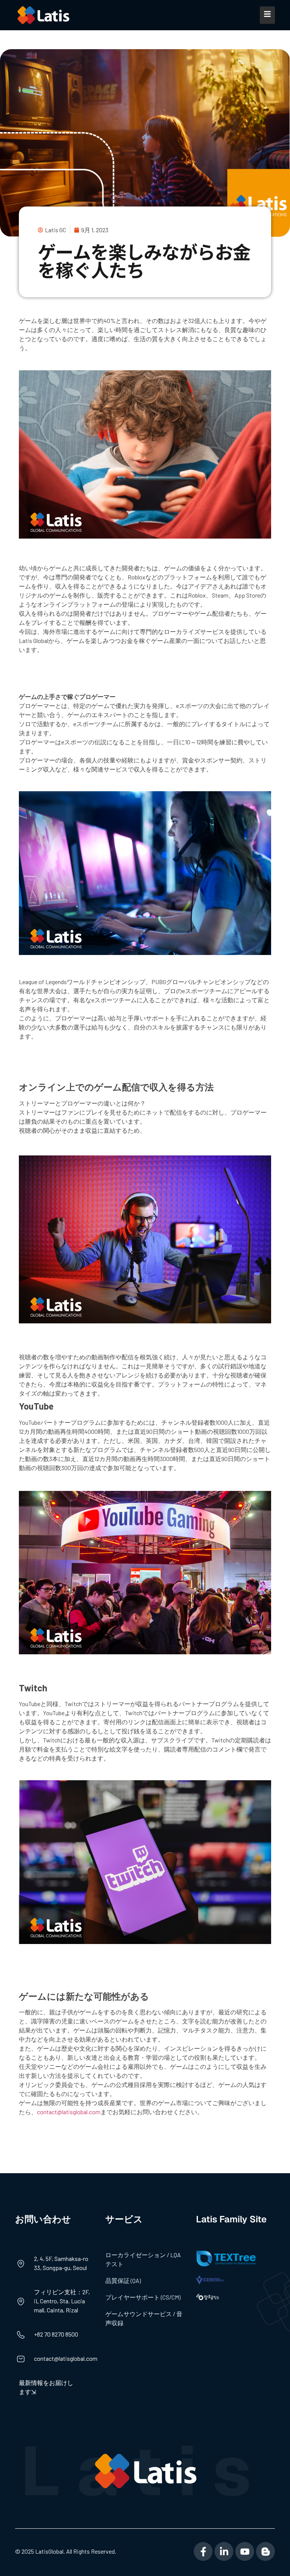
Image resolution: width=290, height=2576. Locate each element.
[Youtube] (245, 2551)
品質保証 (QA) (123, 2280)
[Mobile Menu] (267, 15)
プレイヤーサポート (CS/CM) (143, 2297)
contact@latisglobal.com (69, 2112)
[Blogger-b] (265, 2551)
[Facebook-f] (203, 2551)
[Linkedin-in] (224, 2551)
